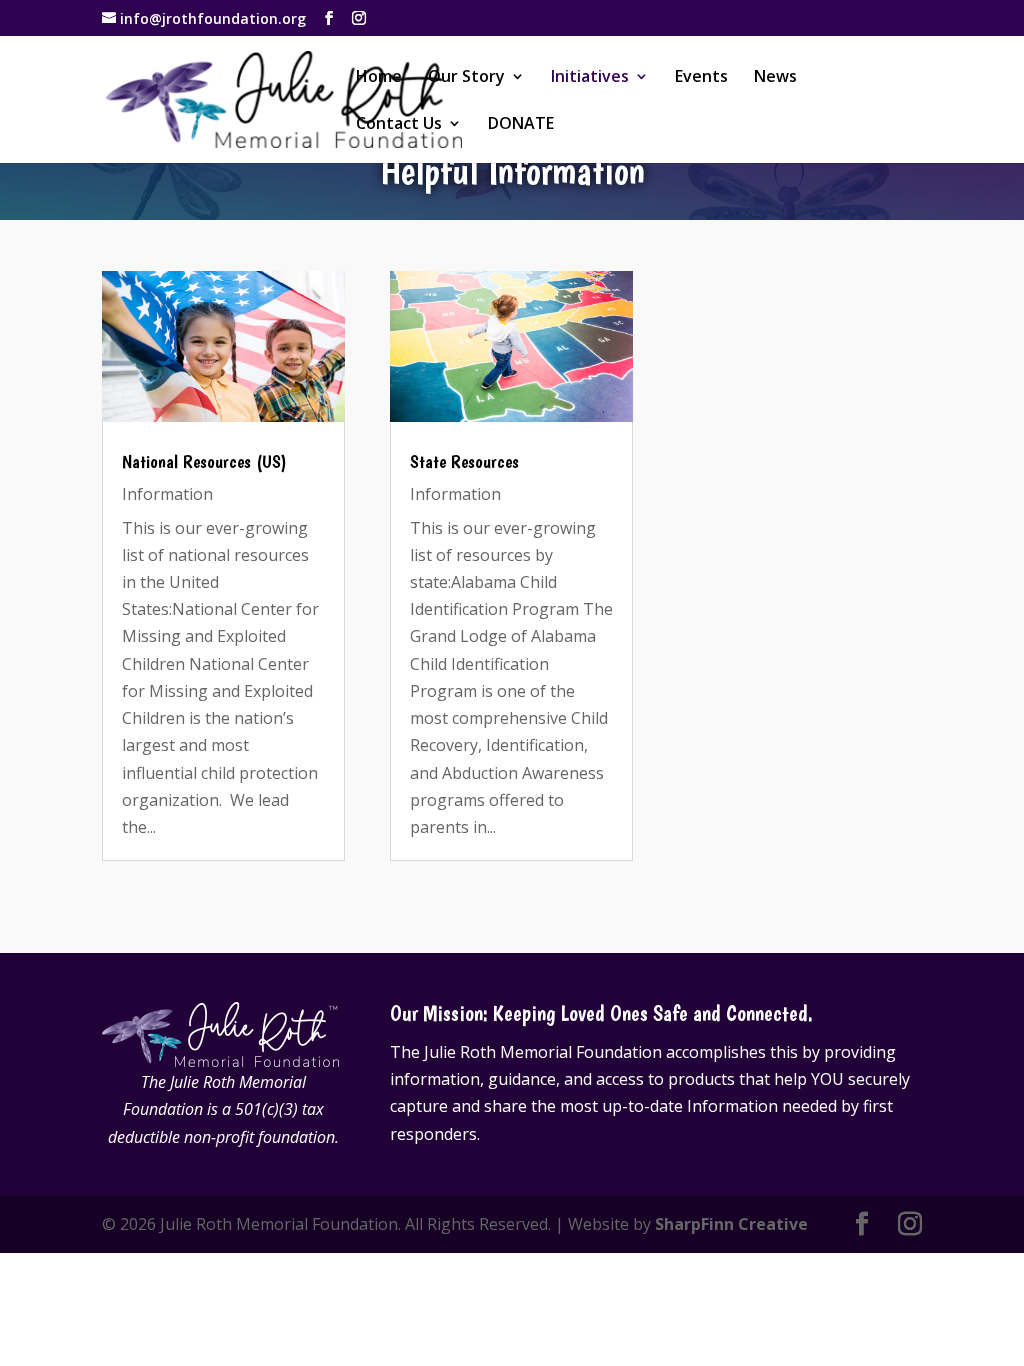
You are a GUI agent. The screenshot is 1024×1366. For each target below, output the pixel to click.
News (775, 78)
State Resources (464, 461)
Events (701, 78)
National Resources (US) (204, 461)
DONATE (521, 125)
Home (379, 78)
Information (167, 494)
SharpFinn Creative (731, 1224)
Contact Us (399, 125)
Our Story (466, 78)
